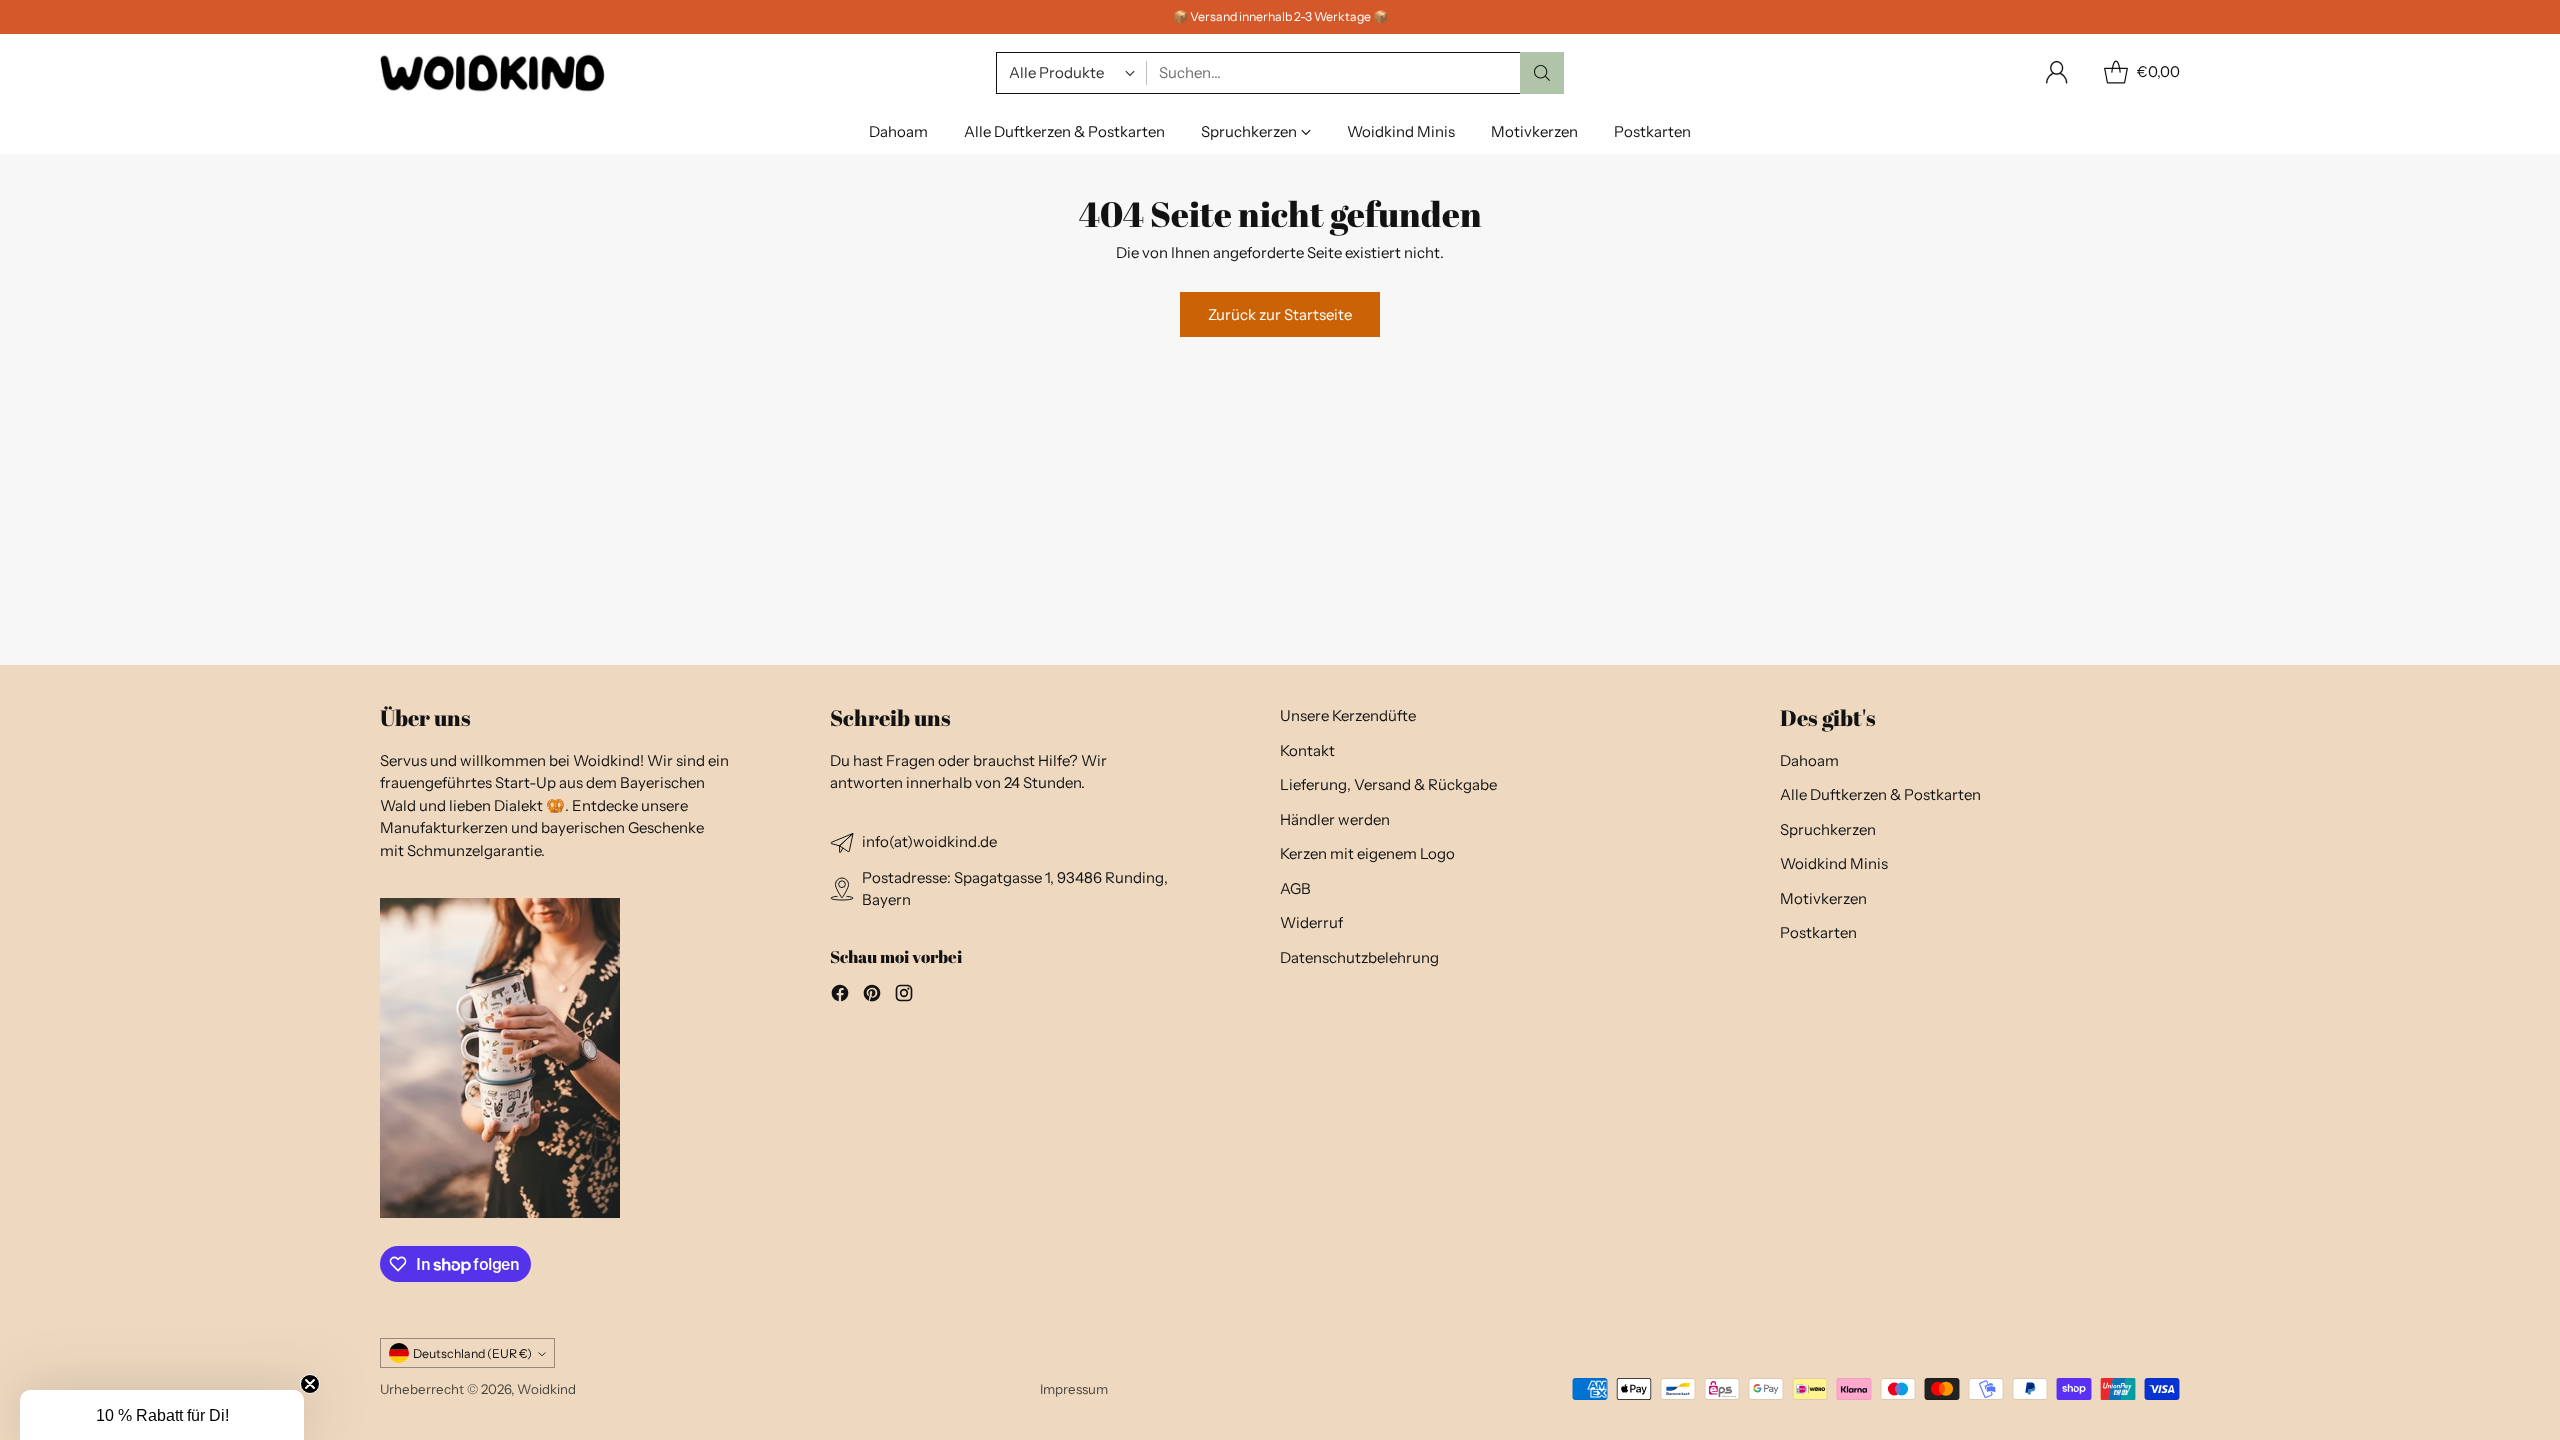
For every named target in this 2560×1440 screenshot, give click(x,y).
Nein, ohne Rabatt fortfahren (1475, 869)
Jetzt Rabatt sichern (1475, 788)
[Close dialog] (1648, 491)
